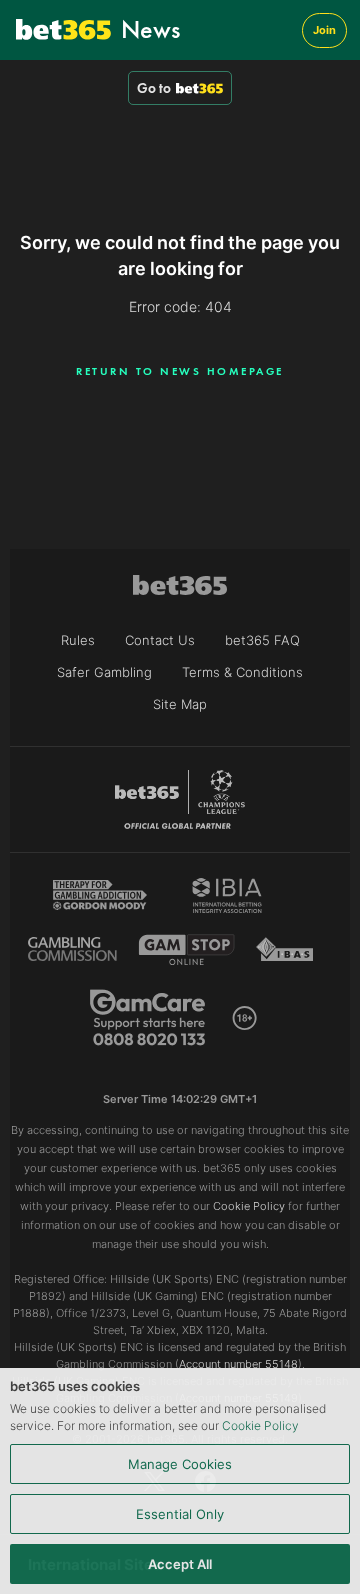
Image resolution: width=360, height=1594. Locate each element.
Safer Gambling (104, 672)
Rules (78, 640)
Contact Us (160, 640)
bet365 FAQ (262, 640)
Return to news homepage (180, 371)
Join (324, 30)
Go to (154, 88)
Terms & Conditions (242, 672)
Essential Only (180, 1514)
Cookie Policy (260, 1425)
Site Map (180, 704)
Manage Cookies (180, 1464)
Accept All (180, 1564)
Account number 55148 (238, 1364)
